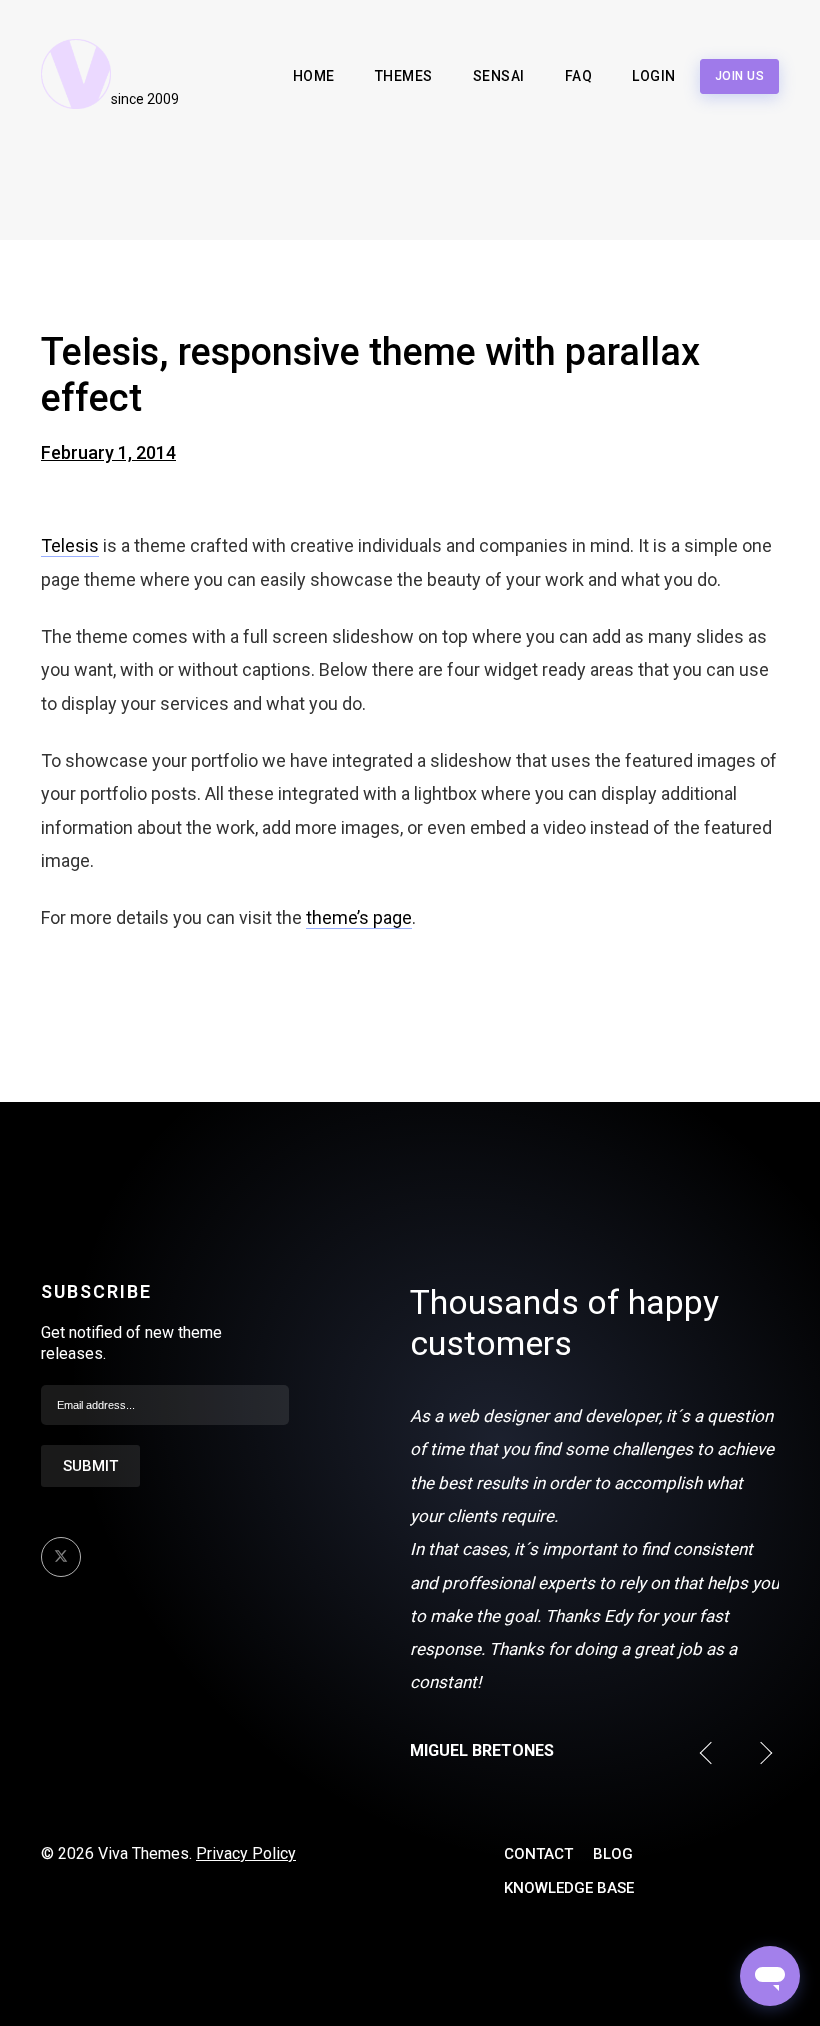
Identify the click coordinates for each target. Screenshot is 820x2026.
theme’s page (359, 917)
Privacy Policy (246, 1853)
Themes (404, 76)
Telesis (70, 545)
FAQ (579, 76)
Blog (613, 1854)
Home (314, 76)
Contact (538, 1854)
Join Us (740, 76)
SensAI (499, 76)
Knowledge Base (569, 1888)
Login (654, 76)
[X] (61, 1557)
